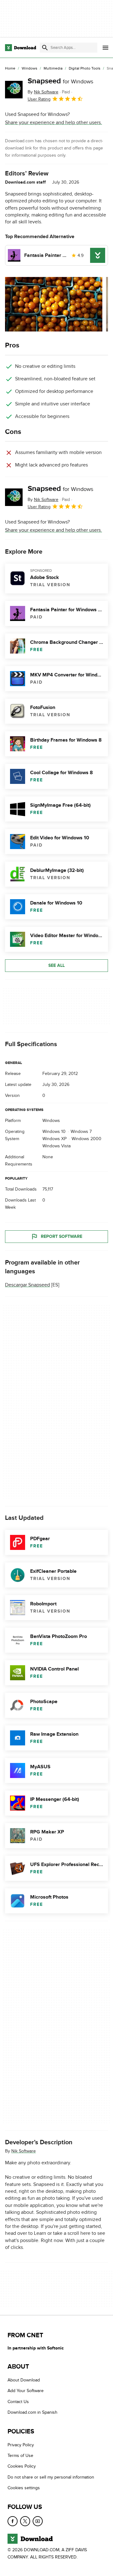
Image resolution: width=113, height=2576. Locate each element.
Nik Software (24, 2151)
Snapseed (60, 81)
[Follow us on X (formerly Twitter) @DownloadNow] (25, 2521)
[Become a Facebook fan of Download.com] (13, 2521)
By (43, 92)
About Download (24, 2380)
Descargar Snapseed (27, 1285)
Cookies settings (24, 2488)
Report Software (62, 1236)
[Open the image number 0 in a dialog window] (54, 304)
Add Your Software (26, 2391)
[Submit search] (45, 48)
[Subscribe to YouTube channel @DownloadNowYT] (38, 2521)
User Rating (39, 99)
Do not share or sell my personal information (51, 2477)
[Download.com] (21, 48)
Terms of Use (20, 2456)
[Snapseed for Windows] (14, 90)
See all (56, 965)
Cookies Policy (22, 2466)
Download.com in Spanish (32, 2413)
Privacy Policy (21, 2445)
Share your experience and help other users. (54, 123)
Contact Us (18, 2402)
